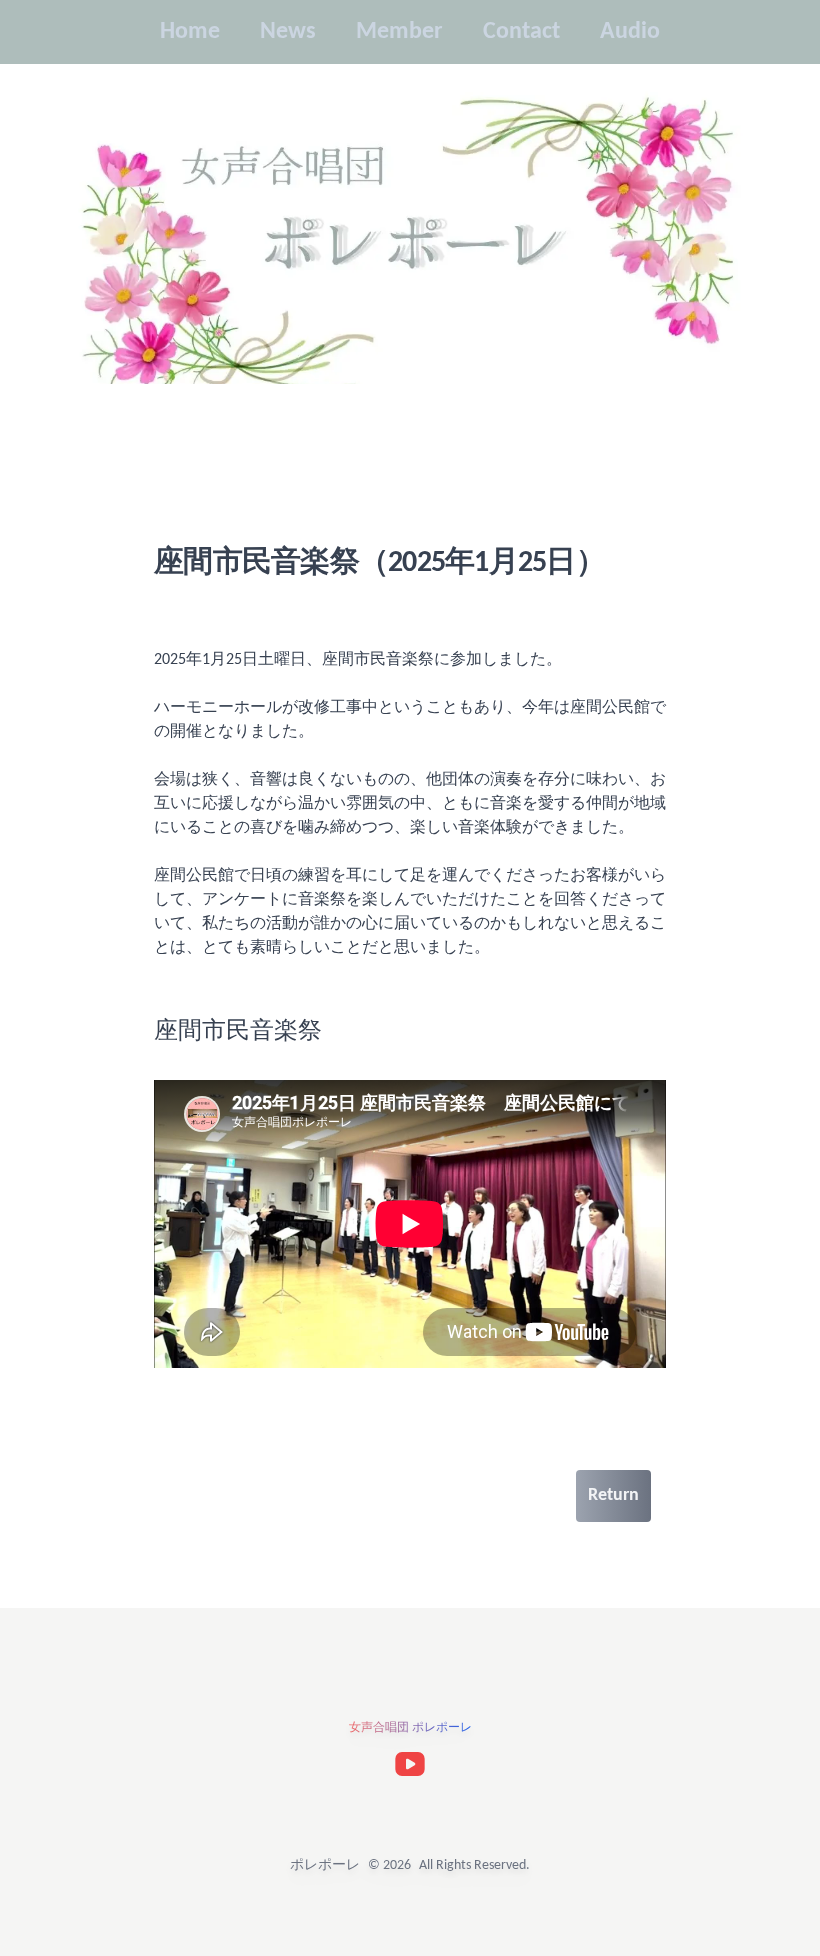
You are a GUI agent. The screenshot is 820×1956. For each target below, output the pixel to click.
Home (203, 1495)
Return (613, 1495)
